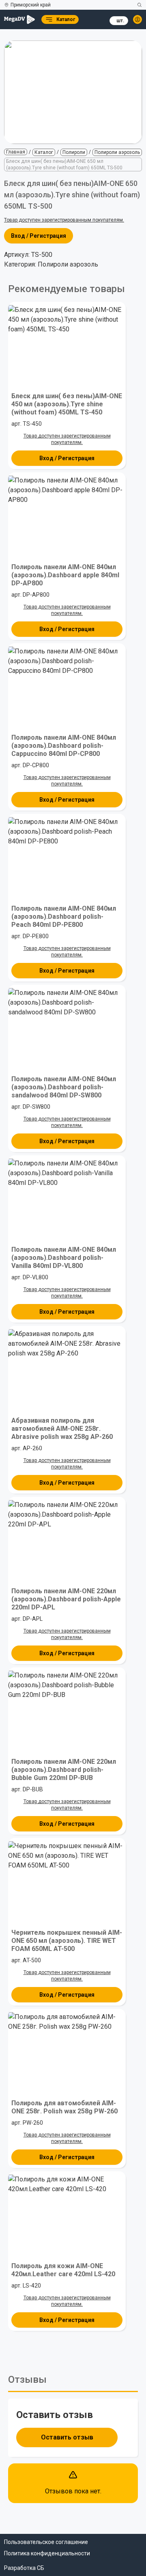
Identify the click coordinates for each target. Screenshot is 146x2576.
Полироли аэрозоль (117, 152)
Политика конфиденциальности (47, 2553)
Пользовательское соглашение (46, 2542)
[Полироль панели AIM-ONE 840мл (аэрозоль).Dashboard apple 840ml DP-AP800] (67, 516)
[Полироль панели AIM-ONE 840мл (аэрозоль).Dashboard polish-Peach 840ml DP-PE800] (67, 857)
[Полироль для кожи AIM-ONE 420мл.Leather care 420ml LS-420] (67, 2215)
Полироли (74, 152)
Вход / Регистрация (39, 236)
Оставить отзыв (67, 2437)
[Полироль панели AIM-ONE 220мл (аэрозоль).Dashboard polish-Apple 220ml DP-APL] (67, 1540)
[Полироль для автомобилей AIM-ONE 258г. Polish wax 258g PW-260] (67, 2052)
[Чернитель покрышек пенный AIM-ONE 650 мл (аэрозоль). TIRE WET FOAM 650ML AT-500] (67, 1881)
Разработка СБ (24, 2568)
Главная (16, 152)
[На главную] (19, 19)
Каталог (44, 152)
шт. (120, 21)
